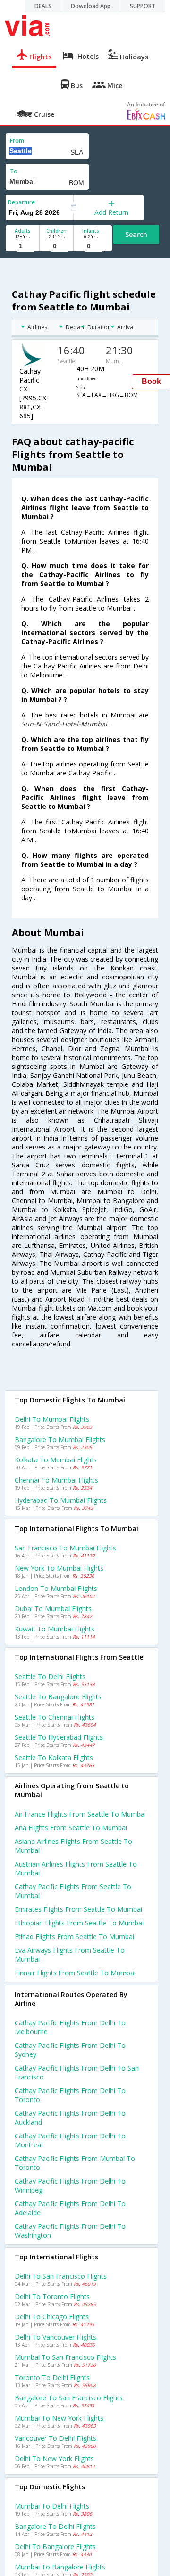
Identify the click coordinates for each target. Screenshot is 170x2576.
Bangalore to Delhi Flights (55, 2526)
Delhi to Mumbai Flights (52, 1419)
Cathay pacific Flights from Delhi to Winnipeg (70, 2185)
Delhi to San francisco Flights (61, 2276)
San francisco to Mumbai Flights (65, 1548)
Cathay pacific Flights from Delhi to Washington (70, 2231)
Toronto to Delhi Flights (52, 2377)
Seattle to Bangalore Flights (58, 1697)
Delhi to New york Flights (54, 2458)
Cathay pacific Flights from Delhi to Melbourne (70, 2027)
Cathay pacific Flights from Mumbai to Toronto (75, 2163)
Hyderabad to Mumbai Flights (61, 1500)
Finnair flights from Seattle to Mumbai (75, 1973)
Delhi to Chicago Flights (52, 2317)
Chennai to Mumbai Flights (56, 1480)
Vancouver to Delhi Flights (55, 2438)
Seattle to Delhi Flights (50, 1676)
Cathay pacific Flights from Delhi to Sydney (70, 2050)
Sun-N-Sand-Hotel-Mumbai (65, 724)
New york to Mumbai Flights (59, 1568)
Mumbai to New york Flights (59, 2418)
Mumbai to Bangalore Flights (60, 2567)
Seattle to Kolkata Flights (54, 1757)
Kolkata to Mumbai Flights (56, 1460)
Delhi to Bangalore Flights (55, 2547)
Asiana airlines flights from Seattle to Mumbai (73, 1846)
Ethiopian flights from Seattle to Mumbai (79, 1923)
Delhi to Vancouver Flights (55, 2337)
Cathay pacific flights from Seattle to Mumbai (73, 1891)
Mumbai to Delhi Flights (52, 2506)
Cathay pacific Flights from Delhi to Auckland (70, 2118)
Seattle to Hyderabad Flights (59, 1737)
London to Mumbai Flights (56, 1588)
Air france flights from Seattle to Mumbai (80, 1814)
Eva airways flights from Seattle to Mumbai (70, 1955)
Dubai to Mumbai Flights (53, 1609)
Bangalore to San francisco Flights (69, 2398)
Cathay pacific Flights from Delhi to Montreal (70, 2140)
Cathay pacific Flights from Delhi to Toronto (70, 2095)
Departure (21, 202)
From (17, 141)
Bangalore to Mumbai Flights (60, 1439)
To (14, 171)
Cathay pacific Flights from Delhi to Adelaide (70, 2208)
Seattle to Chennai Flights (55, 1717)
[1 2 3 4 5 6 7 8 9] (22, 246)
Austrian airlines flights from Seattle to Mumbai (76, 1868)
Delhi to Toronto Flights (52, 2296)
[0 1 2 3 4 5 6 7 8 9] (56, 246)
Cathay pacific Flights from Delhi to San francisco (77, 2072)
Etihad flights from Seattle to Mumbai (74, 1936)
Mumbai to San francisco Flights (65, 2357)
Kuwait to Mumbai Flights (55, 1629)
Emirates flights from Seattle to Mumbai (78, 1909)
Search (136, 234)
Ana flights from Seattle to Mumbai (71, 1828)
